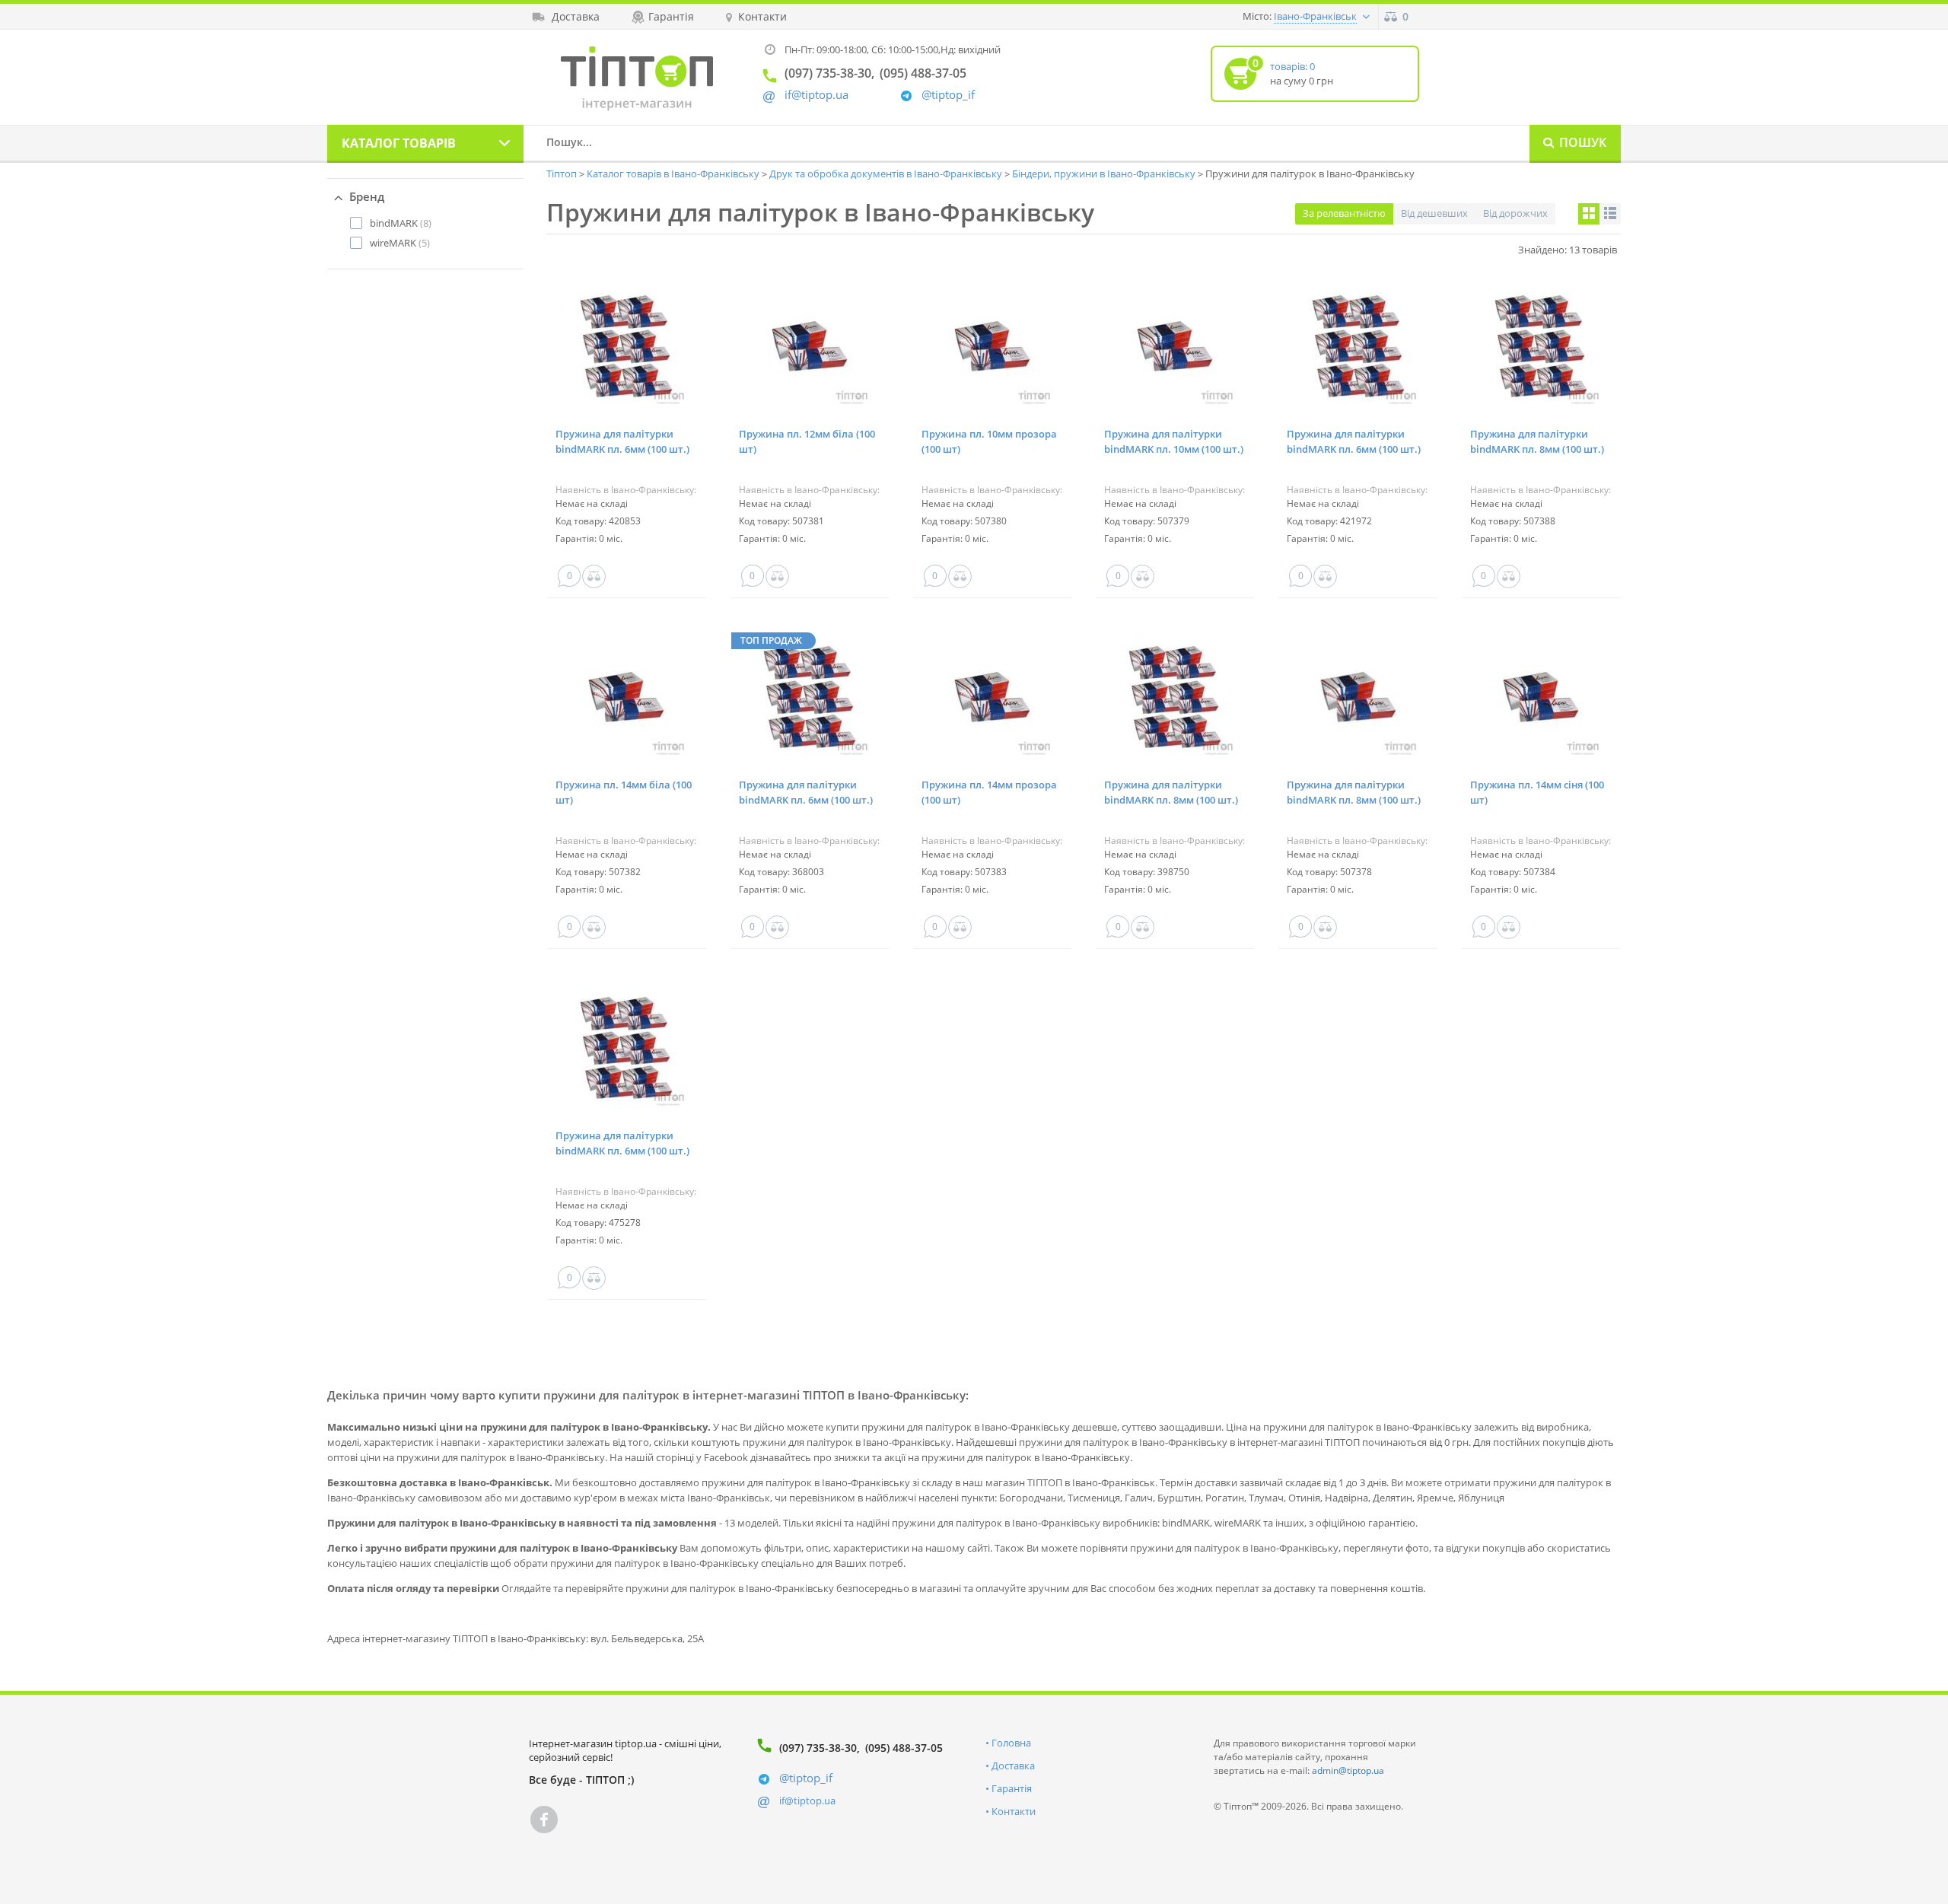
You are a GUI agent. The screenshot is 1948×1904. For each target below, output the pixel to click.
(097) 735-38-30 (818, 1748)
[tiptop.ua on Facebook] (544, 1820)
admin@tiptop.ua (1348, 1770)
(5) (400, 243)
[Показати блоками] (1589, 214)
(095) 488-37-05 (904, 1748)
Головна (1011, 1743)
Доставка (1013, 1765)
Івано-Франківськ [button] (1315, 16)
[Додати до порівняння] (594, 576)
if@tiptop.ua (807, 1801)
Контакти (1014, 1811)
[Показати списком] (1610, 214)
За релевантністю (1344, 213)
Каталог (399, 143)
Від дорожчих (1515, 213)
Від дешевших (1434, 213)
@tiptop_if (948, 95)
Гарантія (1012, 1788)
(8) (401, 223)
